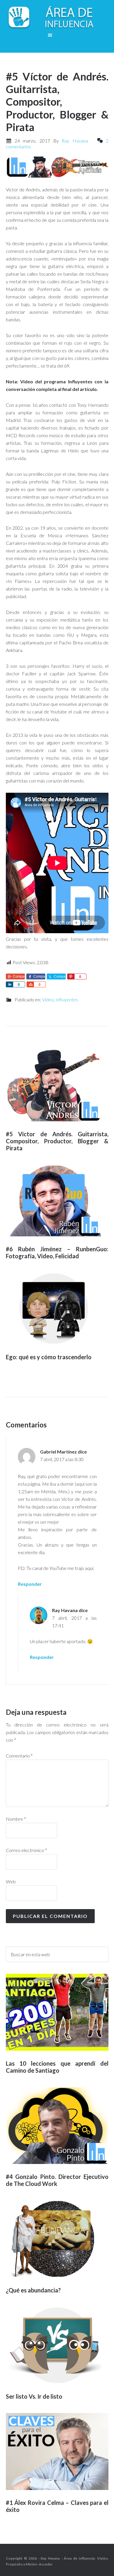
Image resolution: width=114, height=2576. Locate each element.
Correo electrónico (26, 1850)
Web (11, 1881)
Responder (30, 1584)
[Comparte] (9, 984)
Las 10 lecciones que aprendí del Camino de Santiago (57, 2067)
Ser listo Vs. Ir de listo (34, 2396)
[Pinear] (71, 976)
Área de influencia (57, 18)
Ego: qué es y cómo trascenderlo (49, 1357)
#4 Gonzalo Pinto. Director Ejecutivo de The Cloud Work (57, 2180)
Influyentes (67, 999)
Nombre (16, 1819)
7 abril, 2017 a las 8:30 (62, 1459)
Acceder (46, 2564)
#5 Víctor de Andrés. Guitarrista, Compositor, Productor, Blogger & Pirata (57, 1141)
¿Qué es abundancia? (33, 2290)
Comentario (19, 1756)
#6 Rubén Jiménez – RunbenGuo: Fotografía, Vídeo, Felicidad (57, 1252)
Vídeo (48, 999)
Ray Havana (65, 1610)
